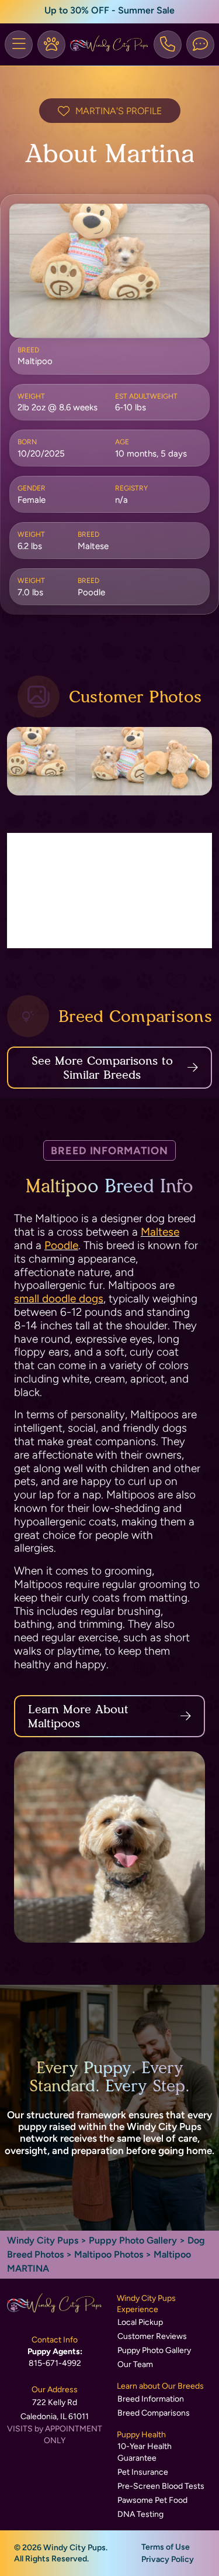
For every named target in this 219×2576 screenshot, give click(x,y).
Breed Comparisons (154, 2413)
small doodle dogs (59, 1299)
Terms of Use (166, 2547)
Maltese (160, 1232)
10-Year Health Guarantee (145, 2452)
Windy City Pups (43, 2240)
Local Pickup (140, 2322)
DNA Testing (140, 2514)
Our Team (135, 2364)
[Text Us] (200, 44)
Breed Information (151, 2399)
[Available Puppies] (51, 44)
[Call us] (168, 44)
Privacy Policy (168, 2559)
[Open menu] (19, 44)
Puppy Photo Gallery (133, 2240)
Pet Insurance (143, 2472)
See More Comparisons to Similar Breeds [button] (102, 1068)
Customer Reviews (152, 2336)
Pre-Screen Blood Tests (161, 2486)
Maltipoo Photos (109, 2254)
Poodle (61, 1245)
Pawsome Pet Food (152, 2500)
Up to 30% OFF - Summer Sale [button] (109, 10)
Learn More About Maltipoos (78, 1716)
